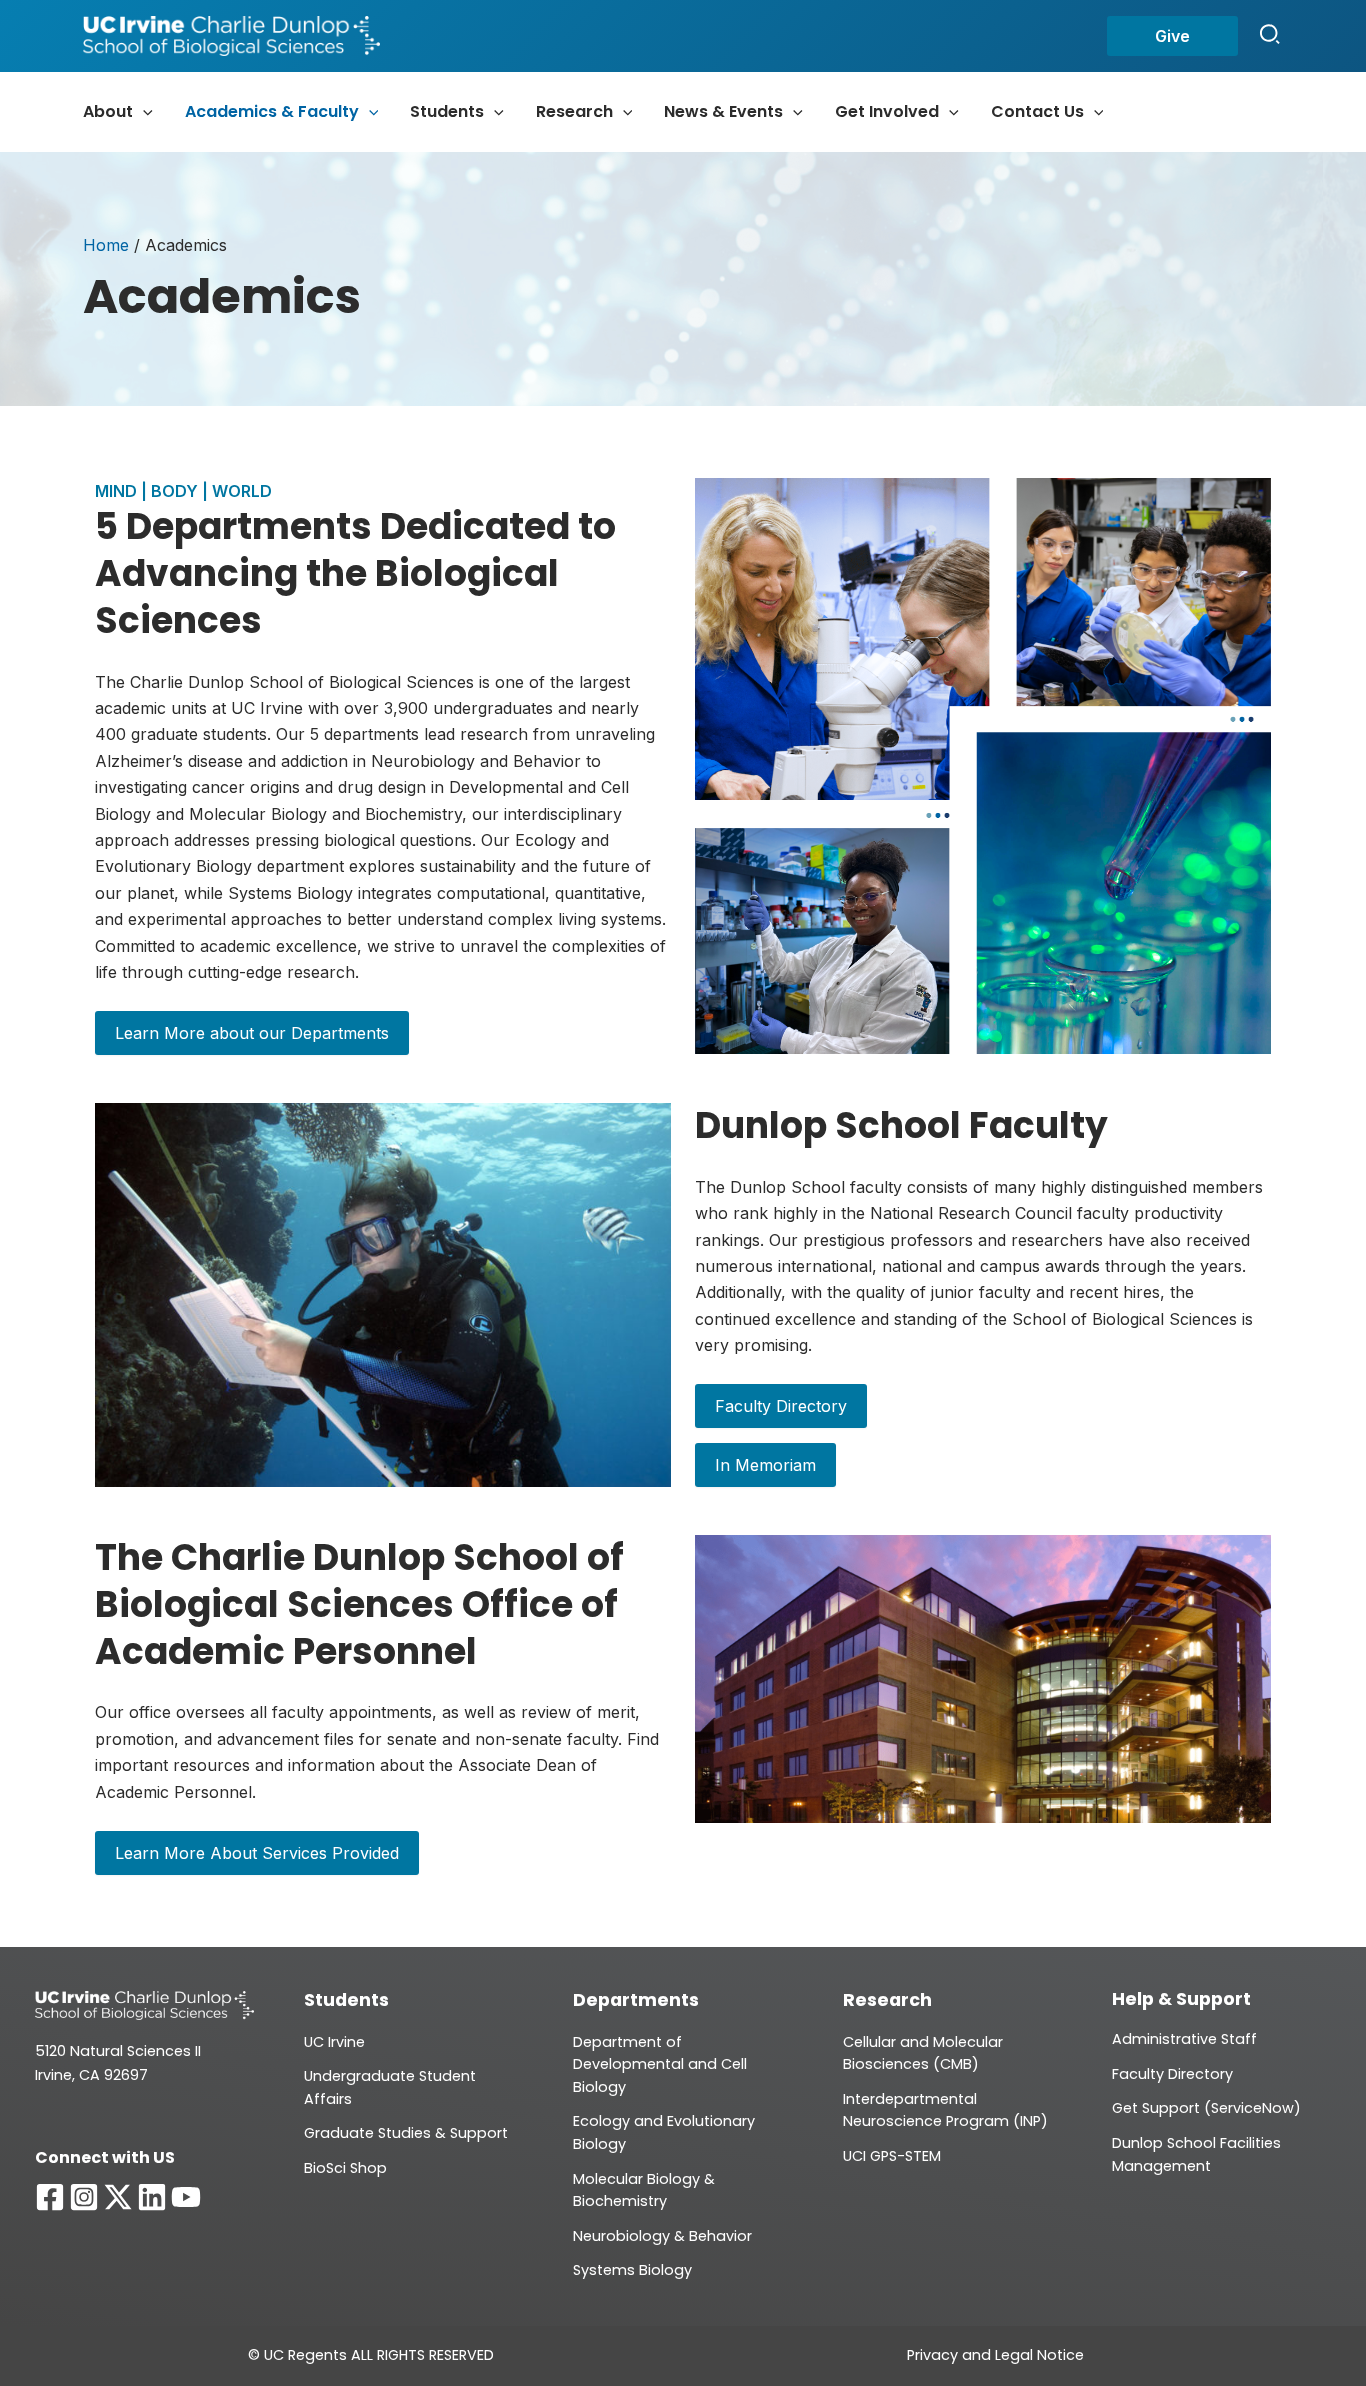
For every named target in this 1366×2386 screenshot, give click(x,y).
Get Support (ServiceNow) (1206, 2108)
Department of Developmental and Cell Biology (660, 2064)
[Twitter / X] (118, 2197)
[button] (1172, 36)
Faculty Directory (781, 1406)
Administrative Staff (1184, 2039)
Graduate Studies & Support (406, 2133)
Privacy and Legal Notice (995, 2355)
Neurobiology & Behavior (662, 2236)
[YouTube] (186, 2197)
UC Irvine (334, 2042)
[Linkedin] (152, 2197)
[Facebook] (50, 2197)
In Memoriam (765, 1465)
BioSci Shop (345, 2168)
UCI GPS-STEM (892, 2156)
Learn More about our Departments (252, 1033)
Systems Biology (632, 2270)
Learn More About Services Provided (257, 1853)
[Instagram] (84, 2197)
